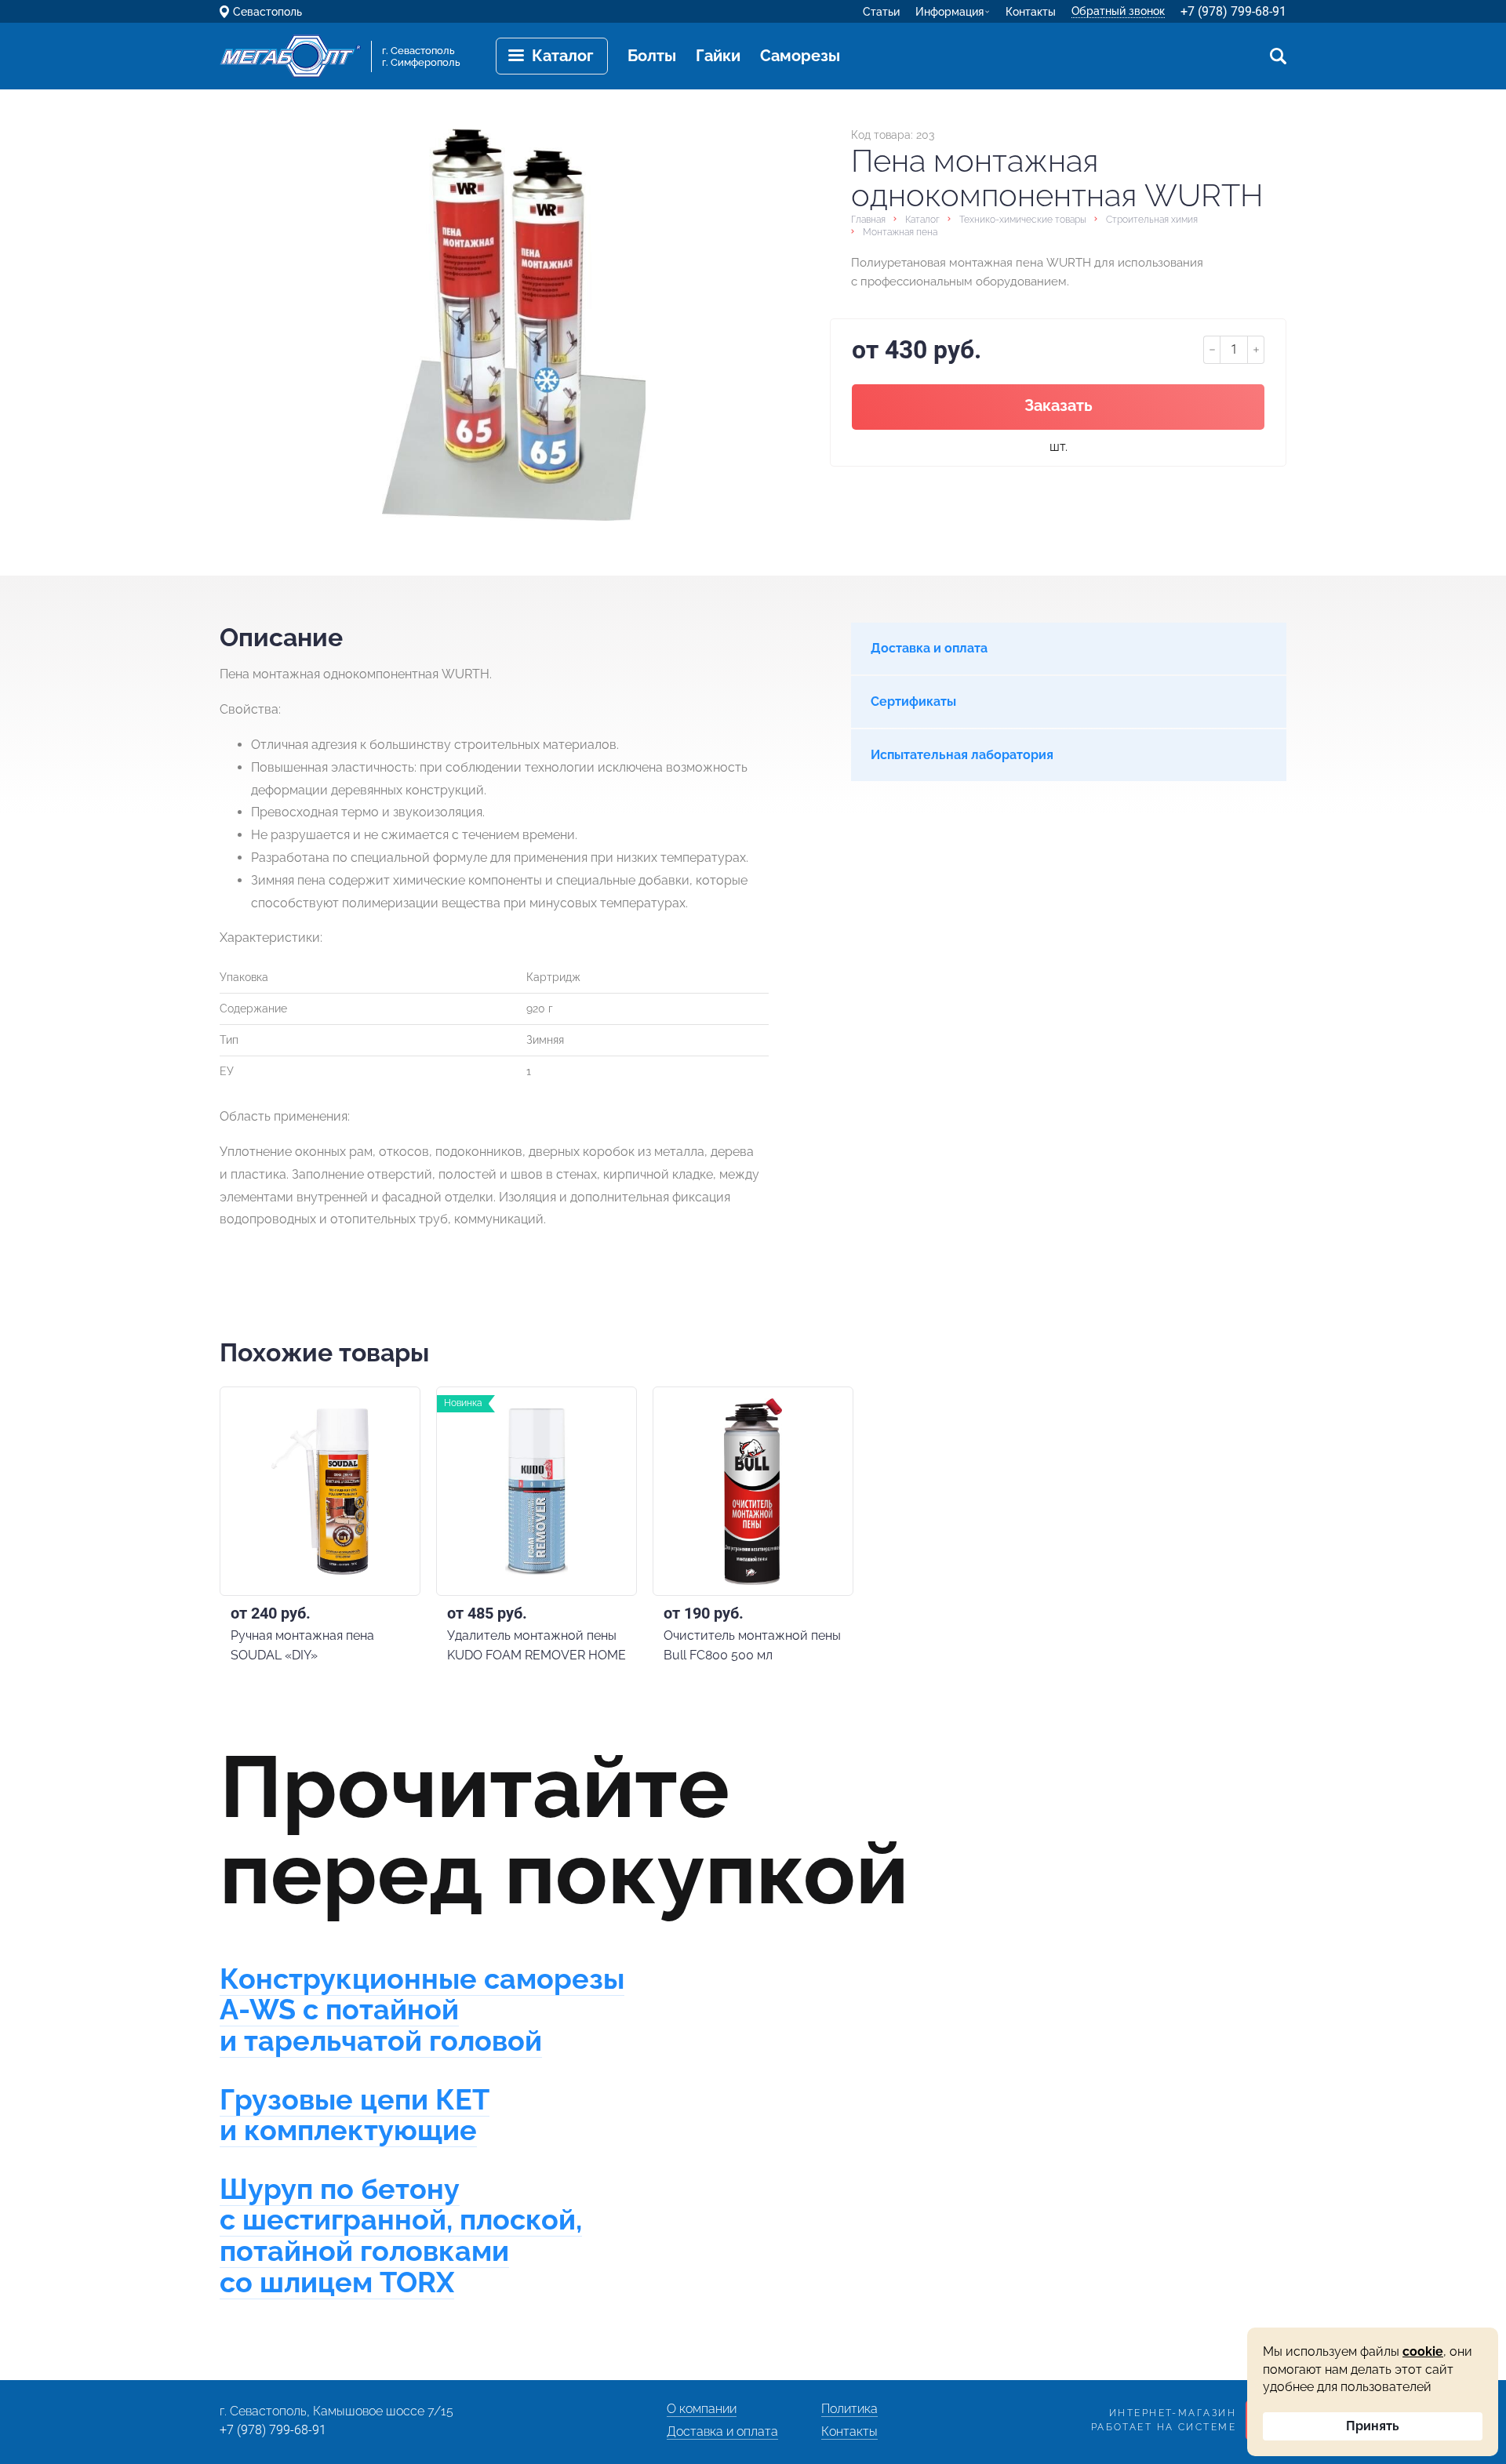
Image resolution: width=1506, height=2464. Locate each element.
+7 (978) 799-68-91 (1233, 11)
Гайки (718, 56)
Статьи (881, 12)
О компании (702, 2409)
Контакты (1031, 12)
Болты (652, 56)
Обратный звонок (1118, 11)
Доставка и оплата (722, 2431)
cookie (1423, 2351)
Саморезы (800, 56)
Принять (1373, 2426)
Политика (849, 2409)
